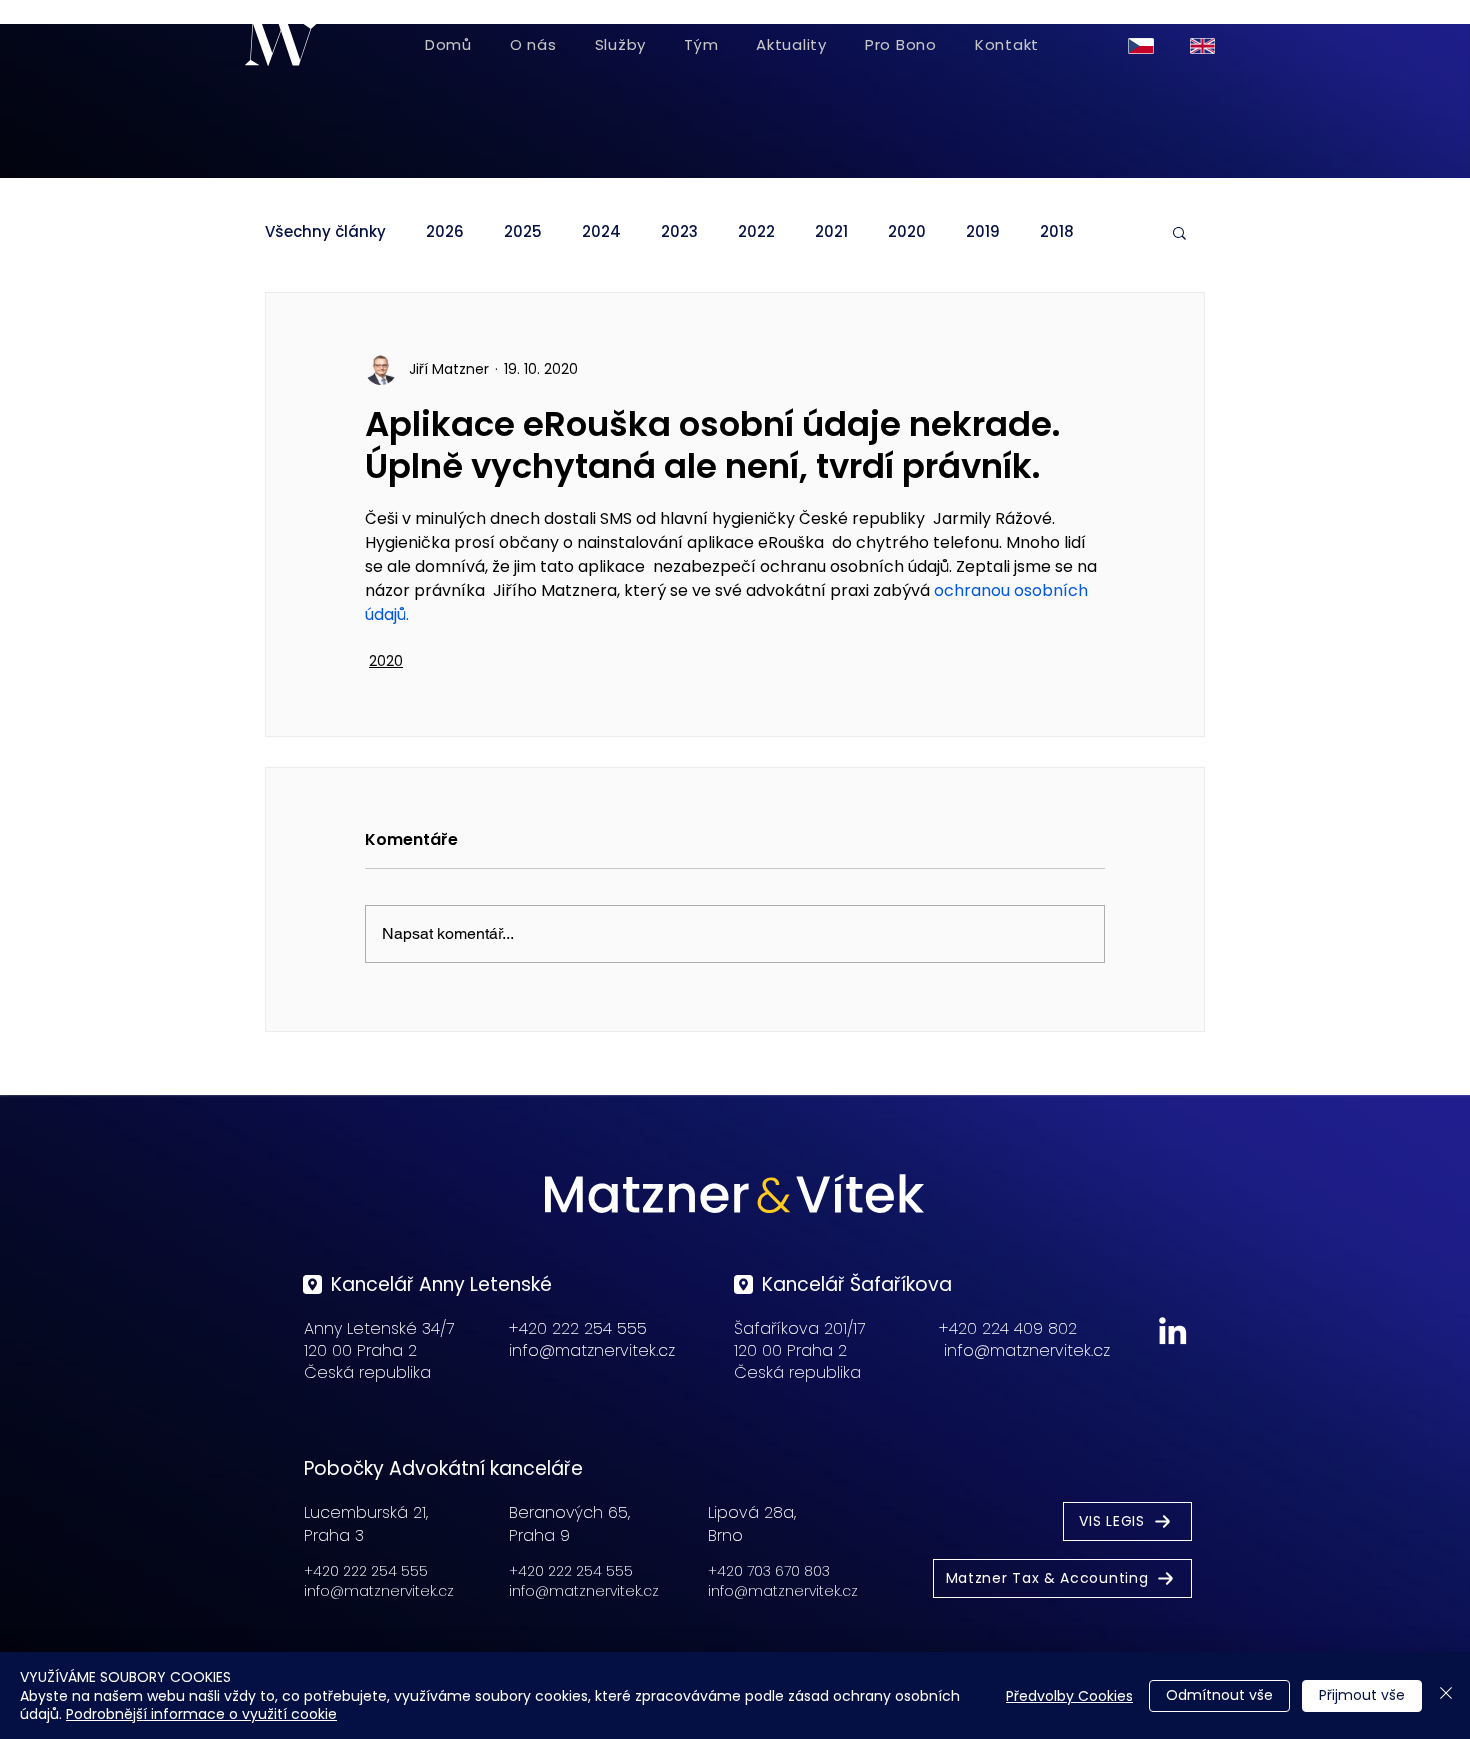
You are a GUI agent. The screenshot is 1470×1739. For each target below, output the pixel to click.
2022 (756, 232)
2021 (831, 232)
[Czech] (1144, 45)
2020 (907, 232)
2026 (445, 232)
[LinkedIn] (1172, 1330)
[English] (1206, 45)
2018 (1057, 232)
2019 (983, 232)
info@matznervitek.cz (592, 1350)
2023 (679, 232)
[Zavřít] (1446, 1695)
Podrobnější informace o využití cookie (201, 1714)
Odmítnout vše (1219, 1695)
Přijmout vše (1362, 1695)
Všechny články (325, 232)
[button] (1179, 232)
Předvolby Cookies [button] (1069, 1696)
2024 (601, 232)
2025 (523, 232)
